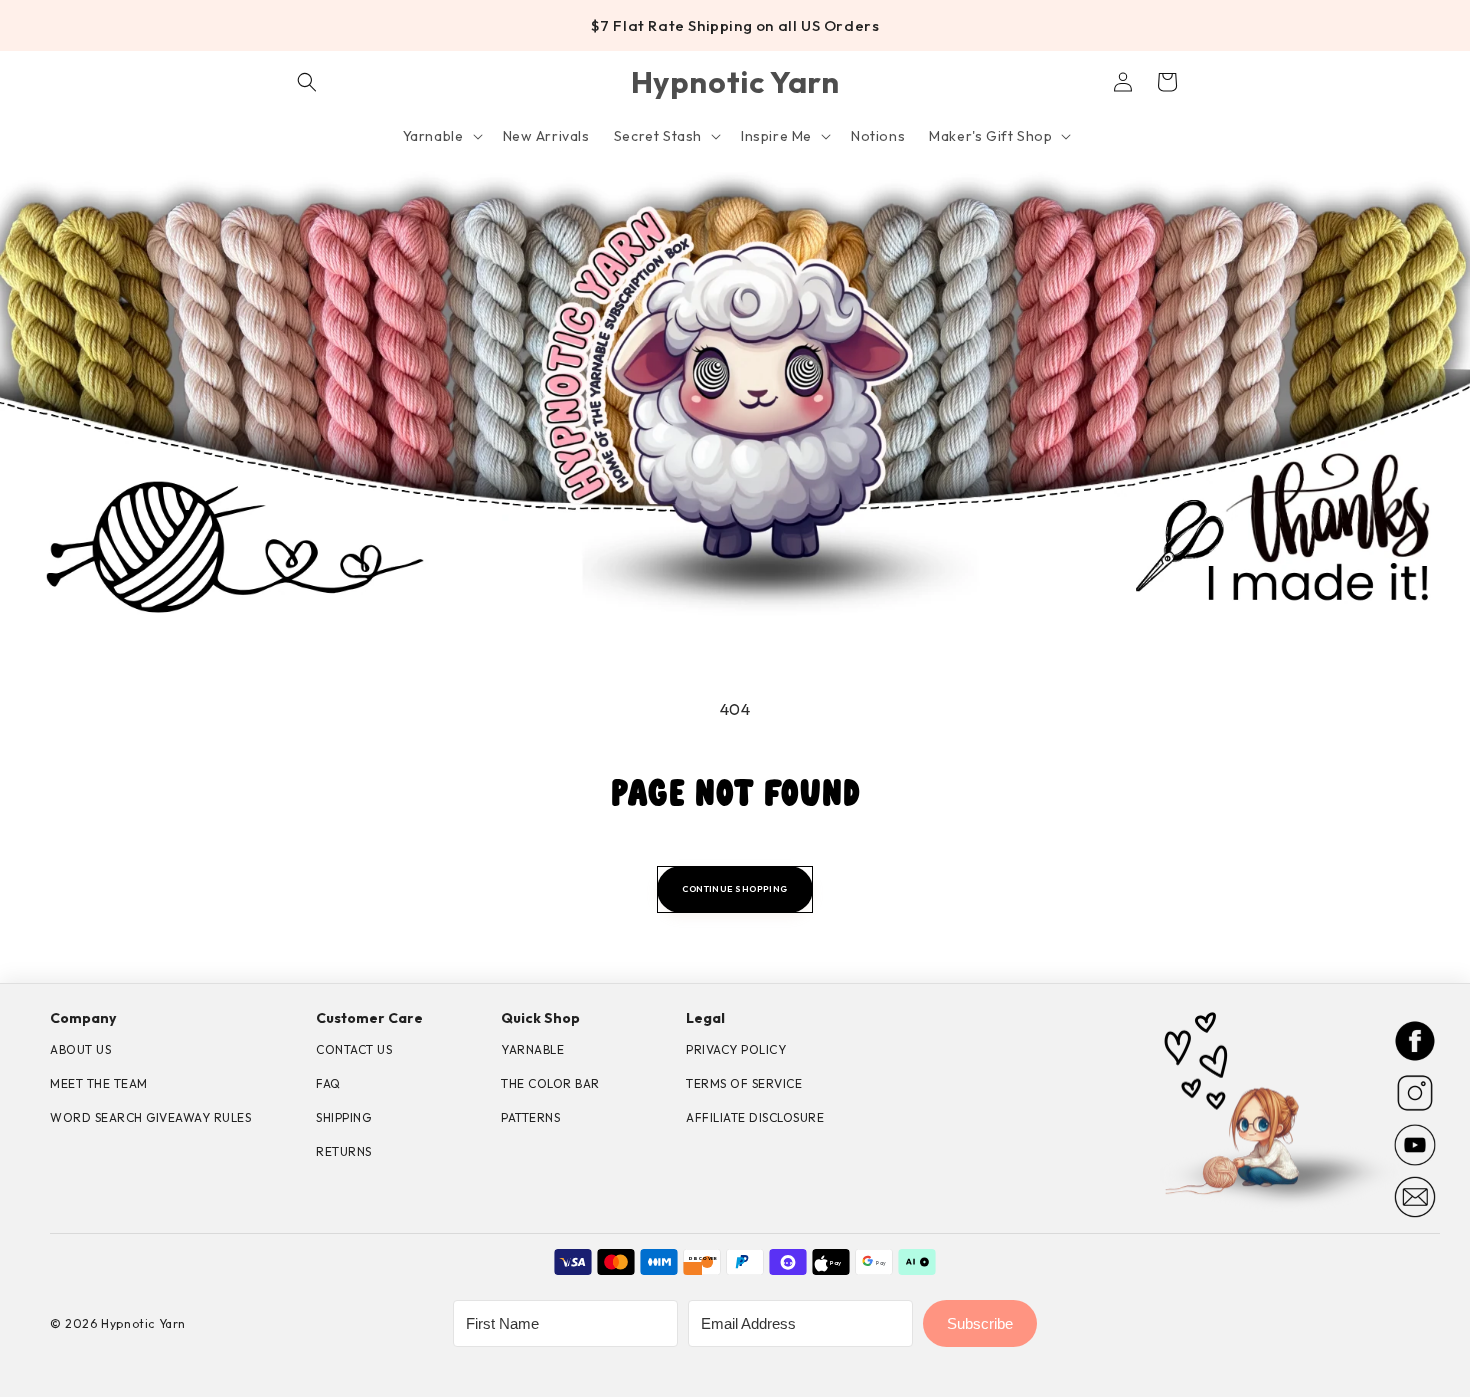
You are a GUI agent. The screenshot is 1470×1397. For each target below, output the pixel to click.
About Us (80, 1049)
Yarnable (532, 1049)
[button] (307, 82)
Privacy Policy (736, 1049)
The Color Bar (550, 1083)
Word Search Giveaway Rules (150, 1117)
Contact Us (354, 1049)
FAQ (328, 1083)
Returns (344, 1151)
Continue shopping (734, 888)
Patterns (530, 1117)
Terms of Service (744, 1083)
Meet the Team (99, 1083)
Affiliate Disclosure (755, 1117)
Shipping (343, 1117)
